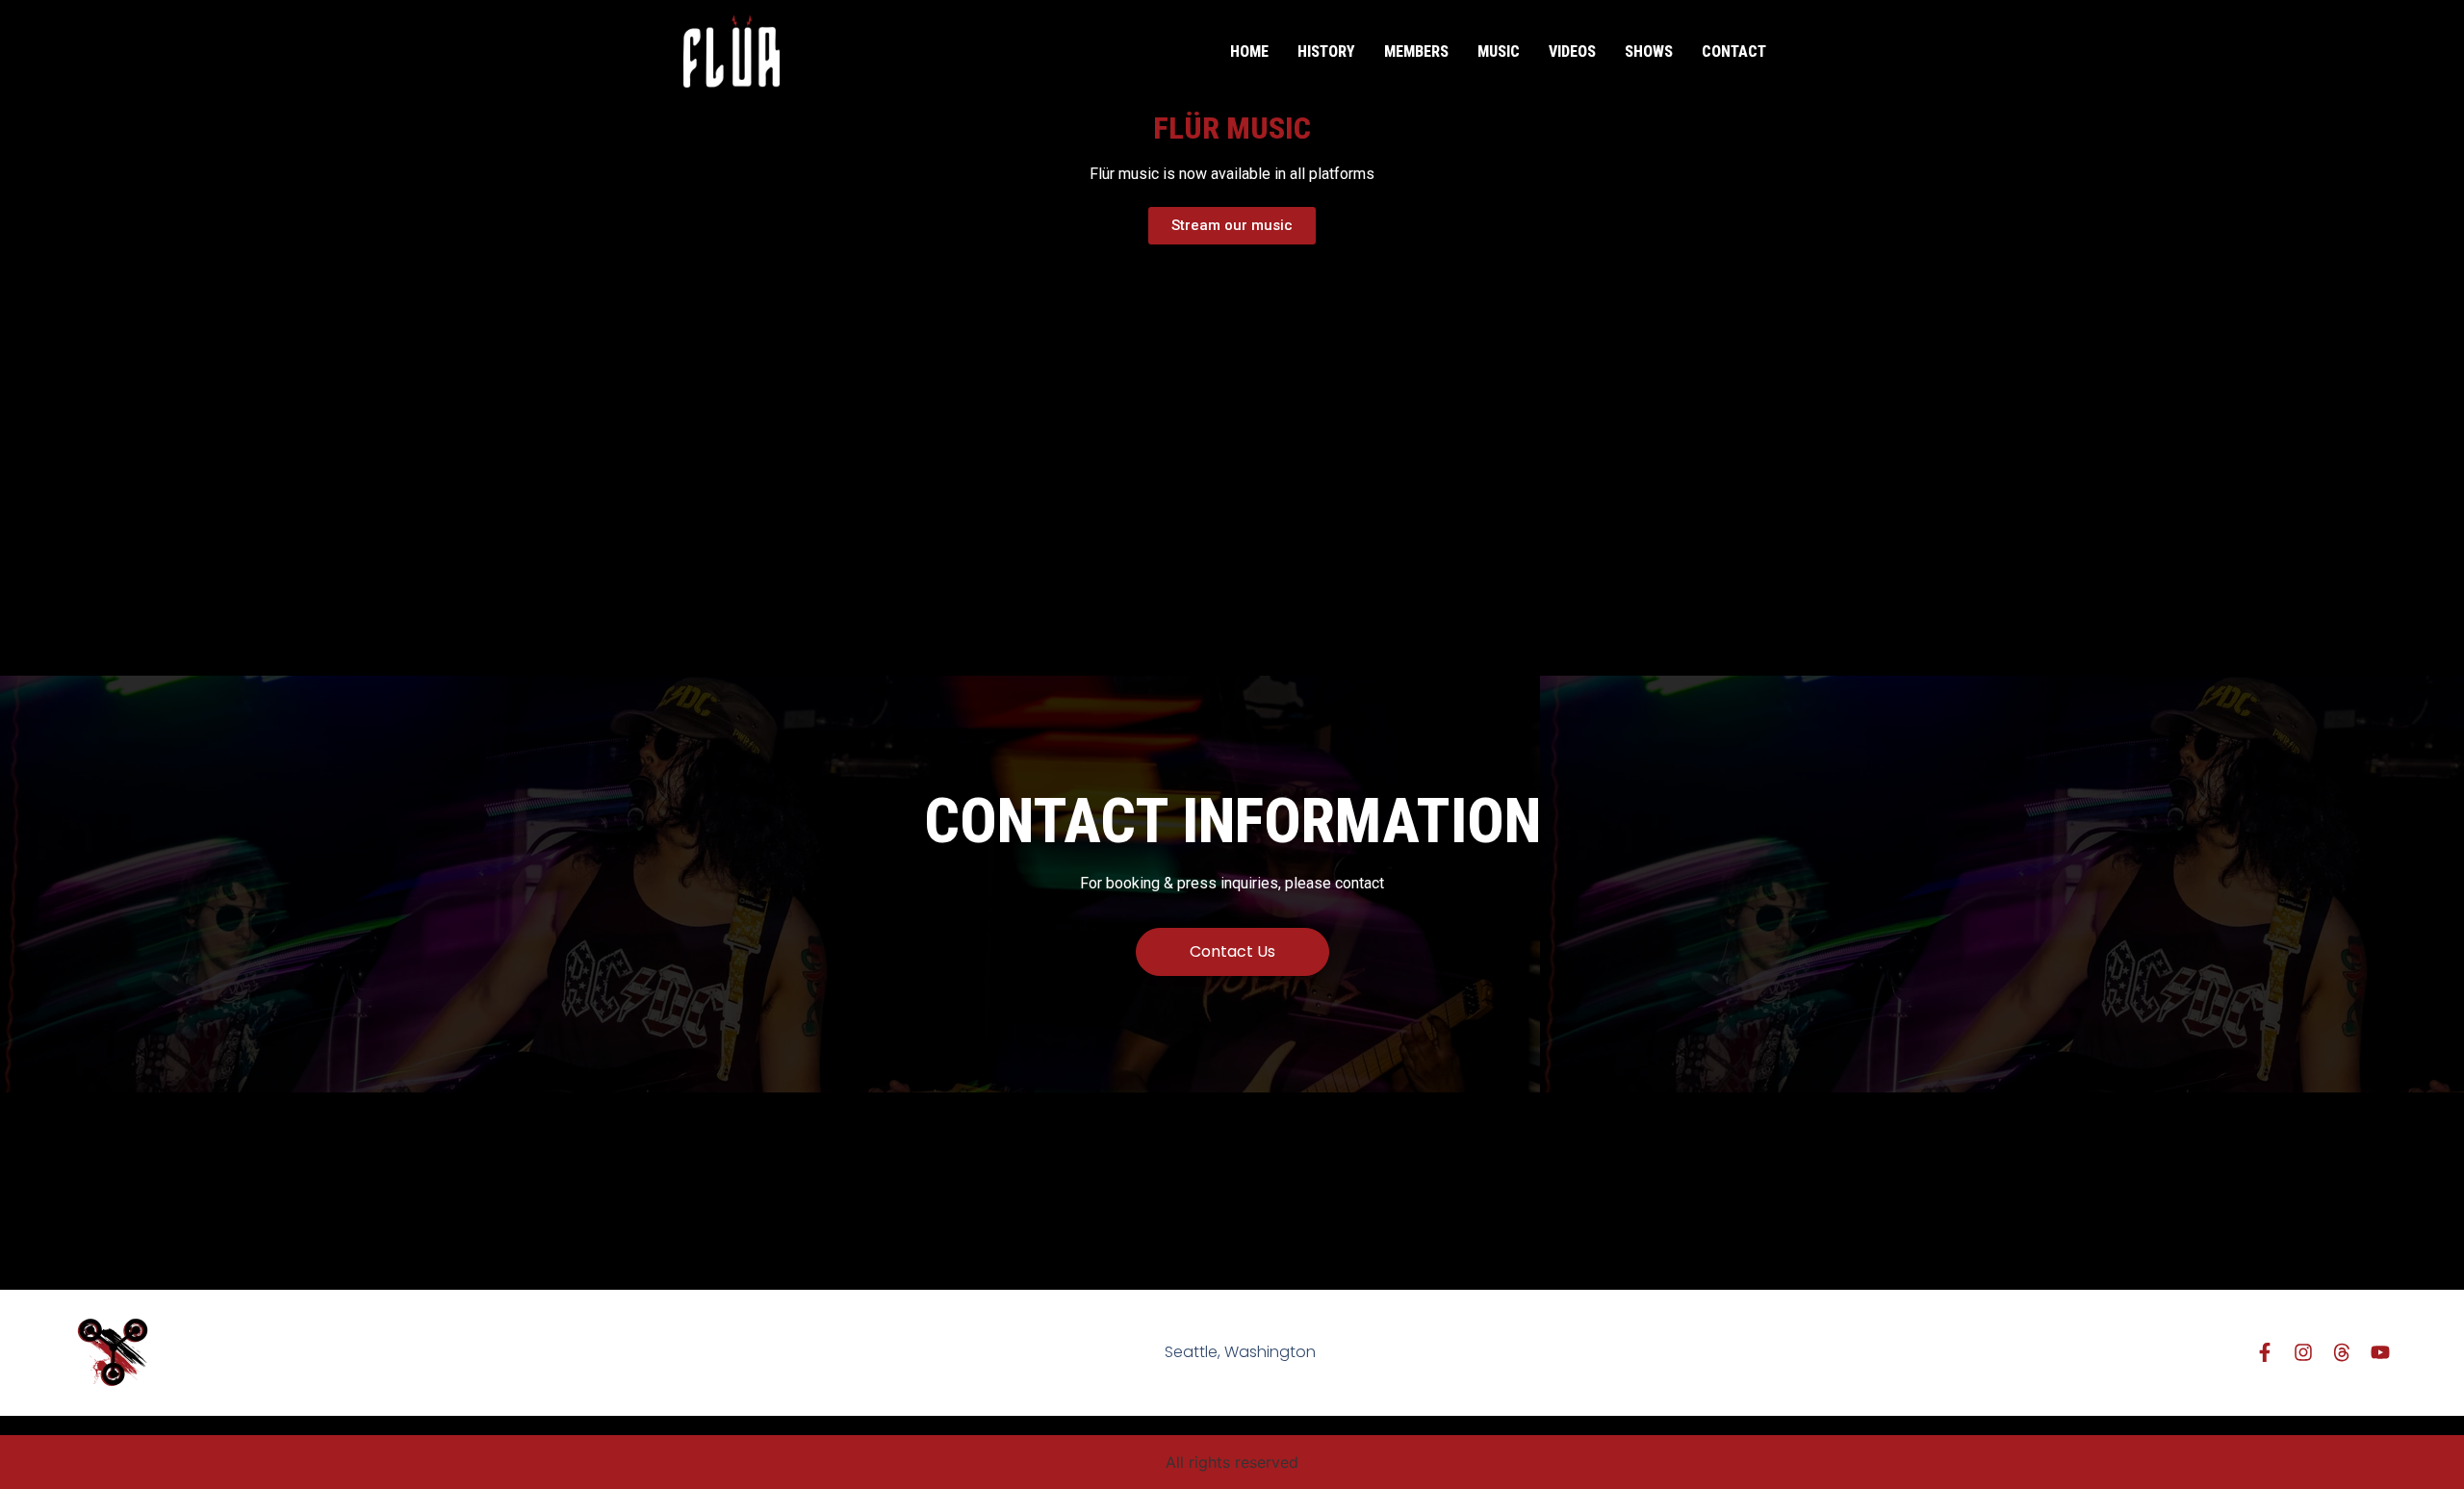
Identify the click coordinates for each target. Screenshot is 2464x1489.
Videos (1572, 51)
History (1326, 51)
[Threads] (2342, 1352)
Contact (1734, 51)
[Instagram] (2303, 1352)
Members (1416, 51)
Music (1499, 51)
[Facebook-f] (2265, 1352)
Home (1249, 51)
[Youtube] (2380, 1352)
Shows (1649, 51)
